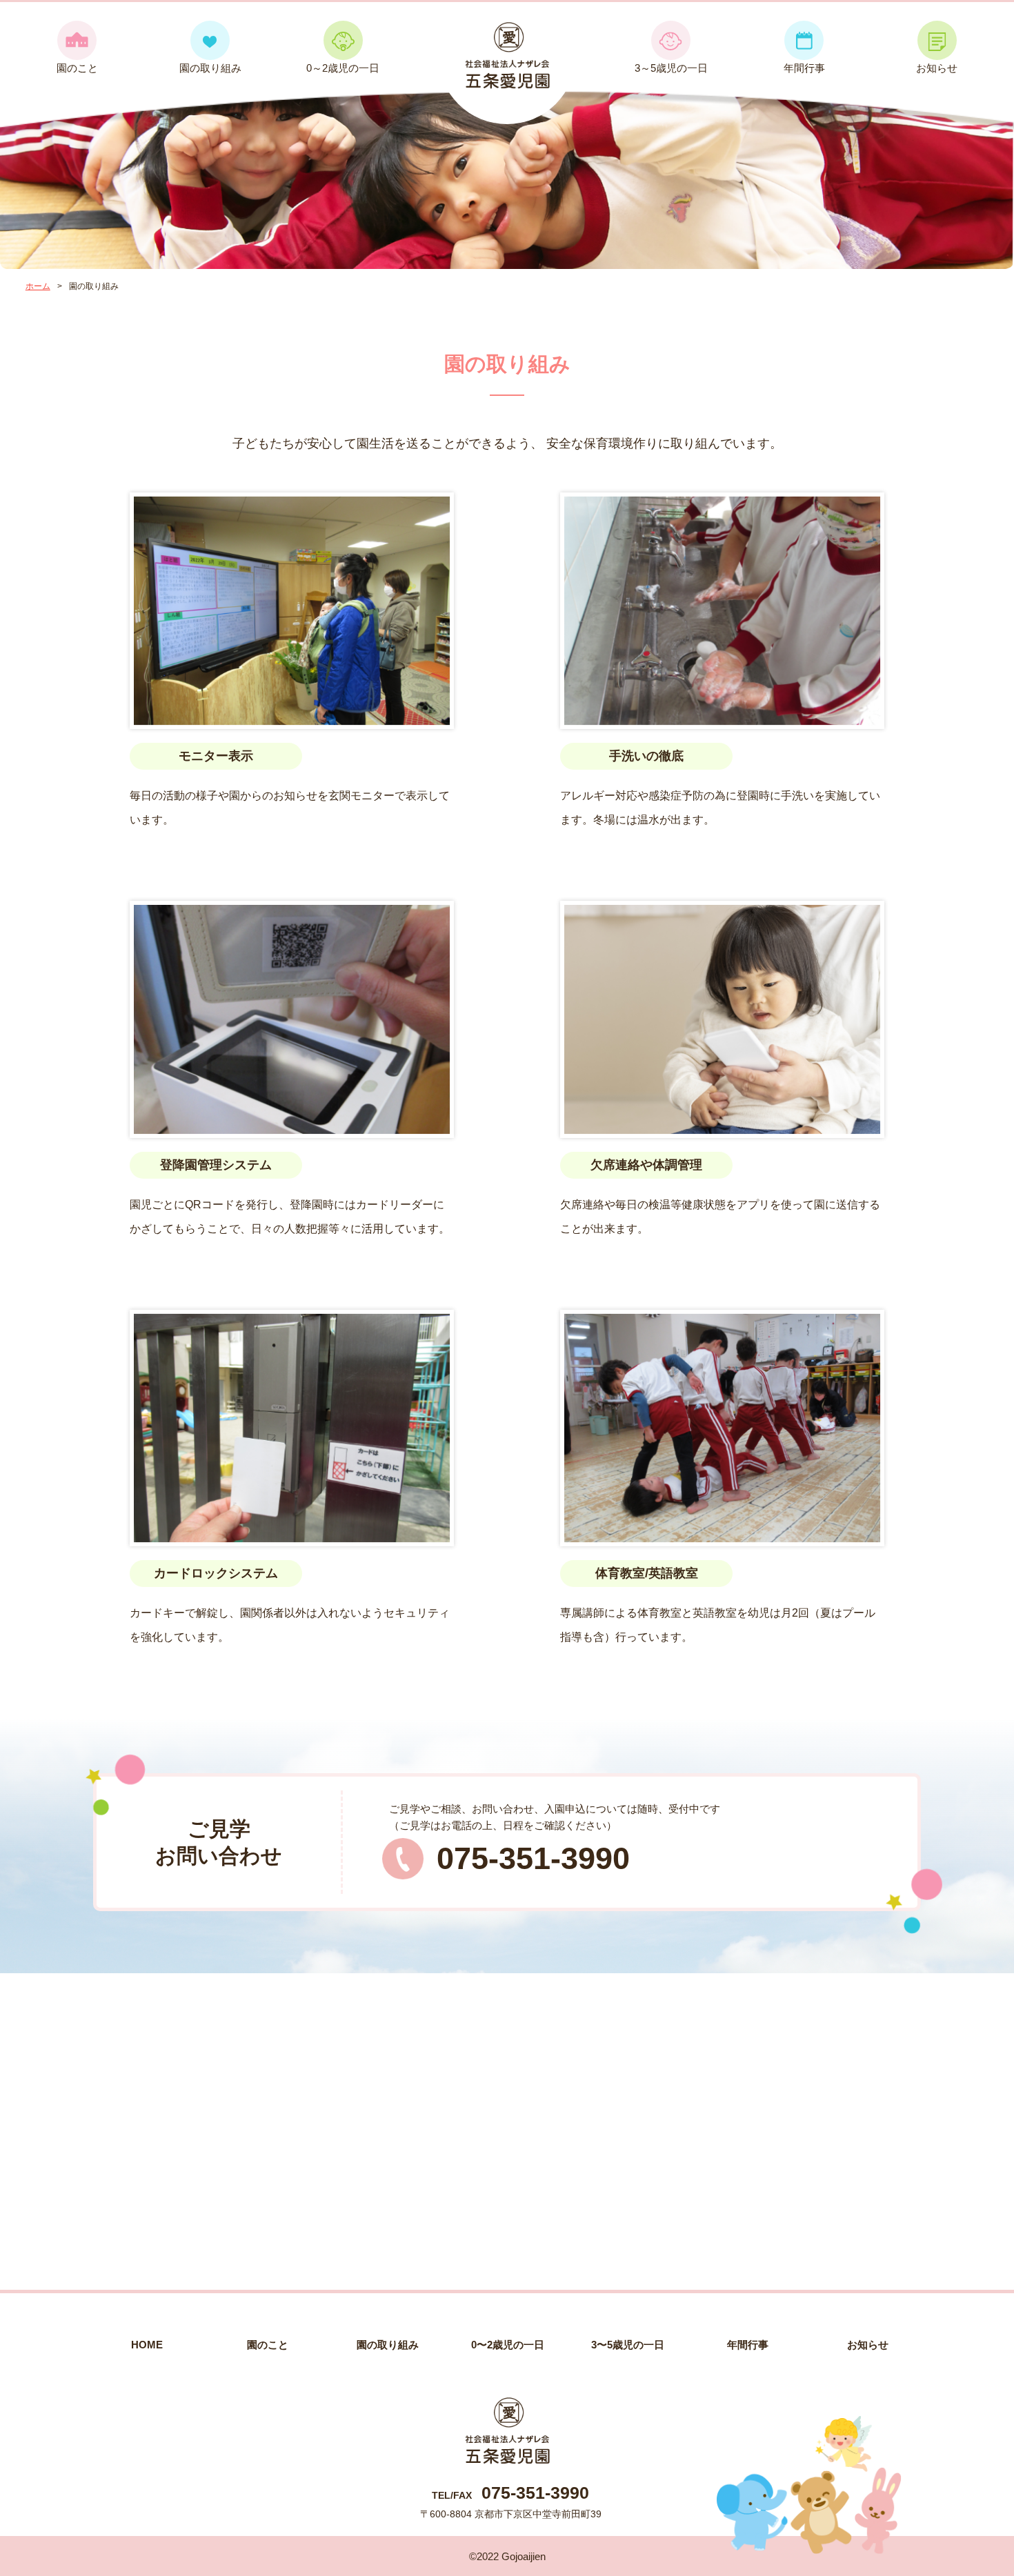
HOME (147, 2345)
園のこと (77, 68)
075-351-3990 (533, 1858)
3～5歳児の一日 (671, 68)
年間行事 (804, 68)
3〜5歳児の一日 (628, 2345)
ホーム (38, 286)
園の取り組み (210, 68)
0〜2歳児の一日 (508, 2345)
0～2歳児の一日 (343, 68)
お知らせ (937, 68)
